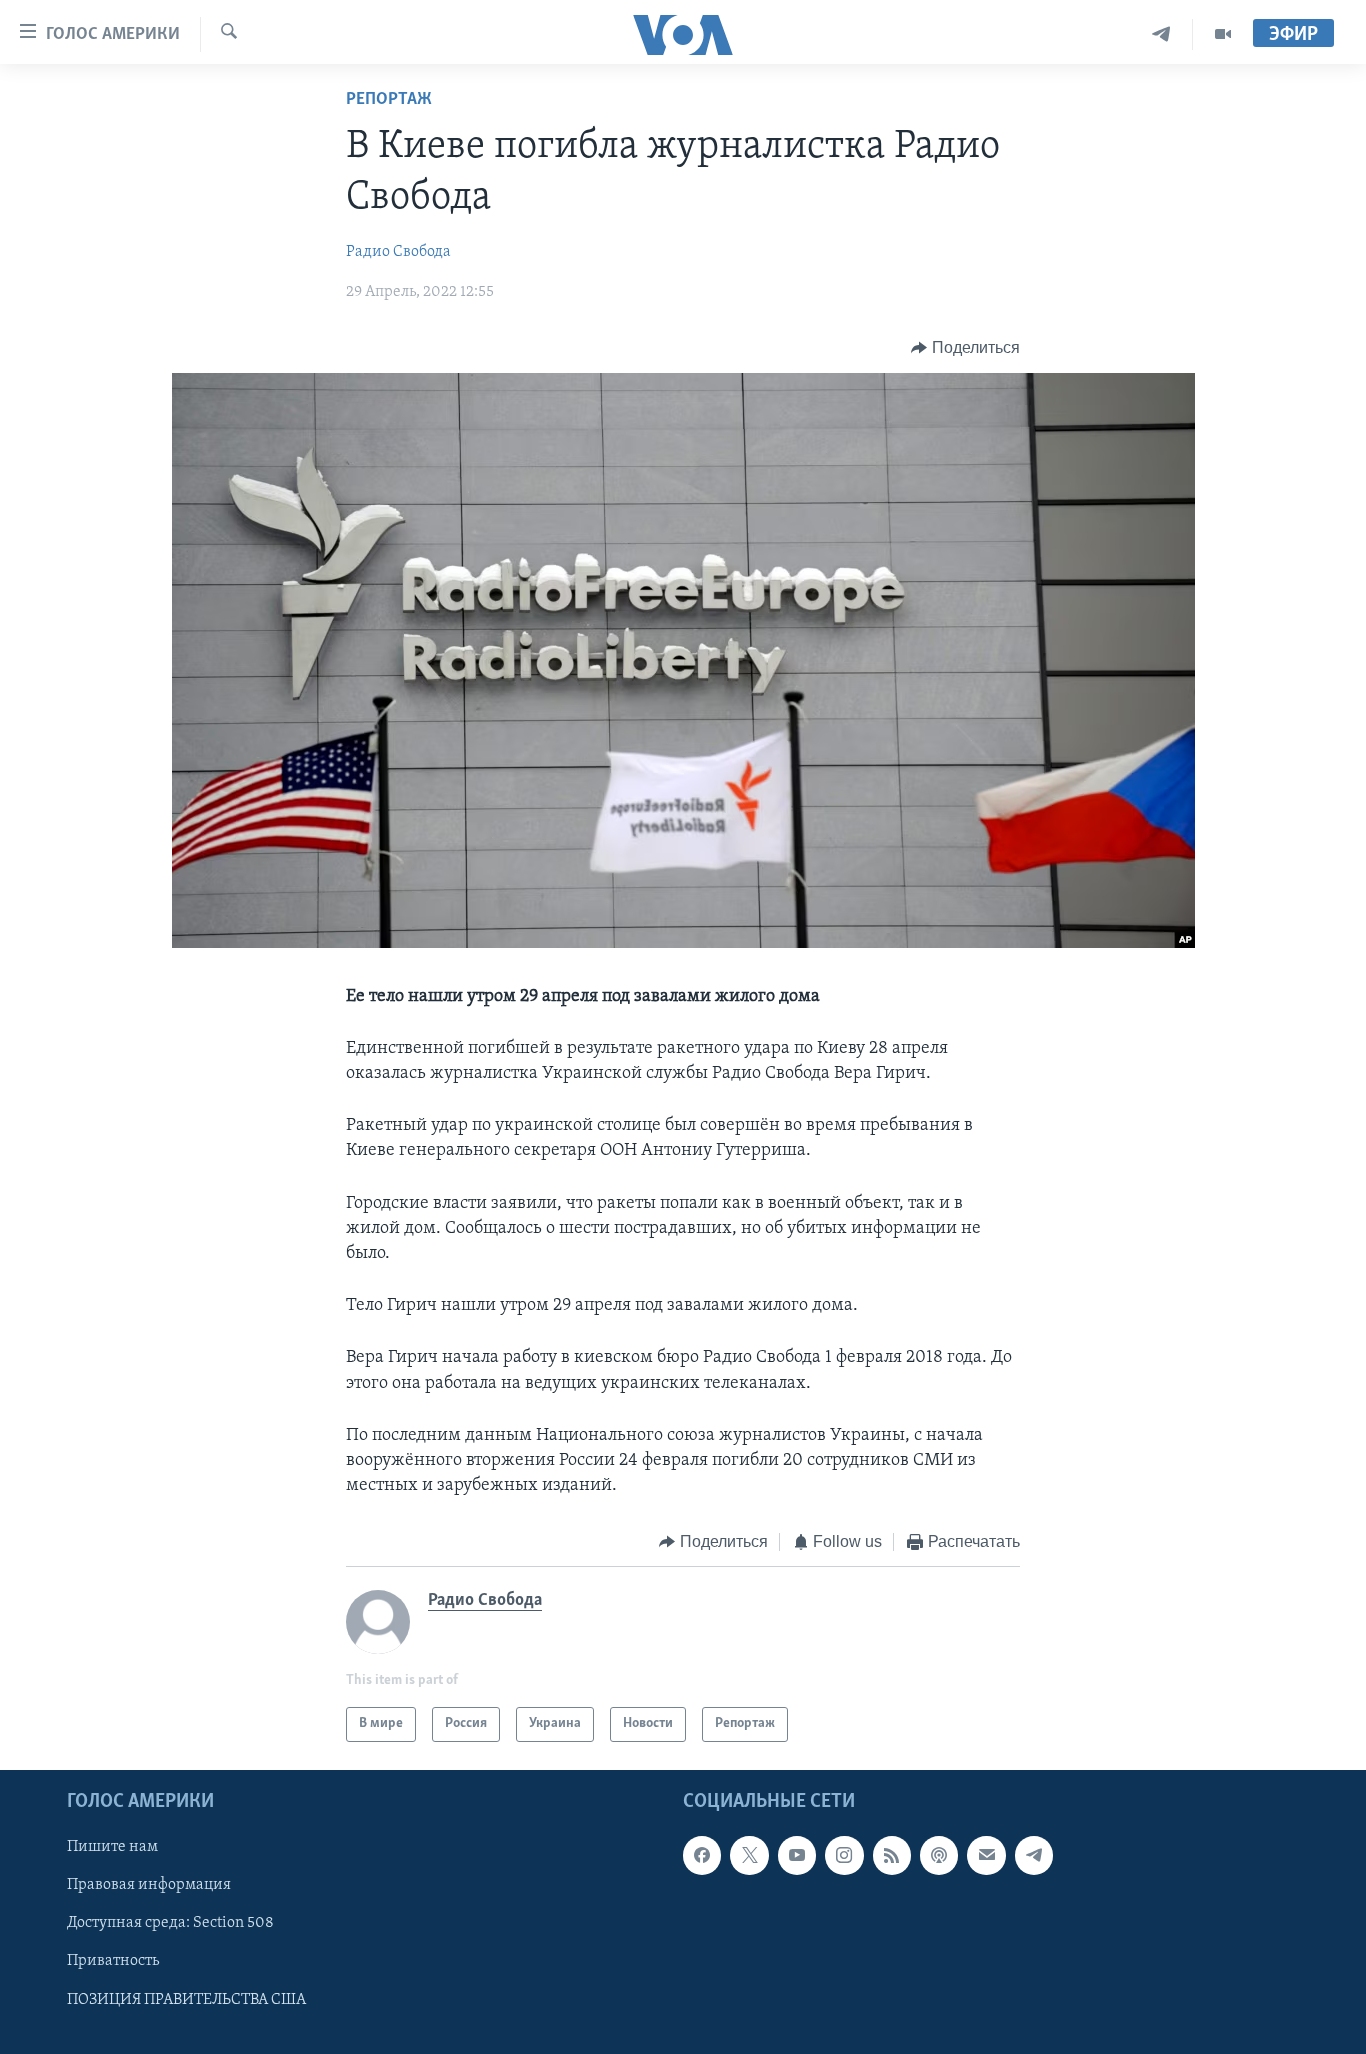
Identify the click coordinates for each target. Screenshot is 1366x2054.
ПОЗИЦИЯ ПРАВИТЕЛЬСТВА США (186, 1999)
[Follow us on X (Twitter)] (749, 1855)
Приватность (113, 1961)
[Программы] (1223, 34)
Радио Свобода (398, 252)
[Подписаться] (986, 1855)
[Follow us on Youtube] (797, 1855)
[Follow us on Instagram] (844, 1855)
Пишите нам (112, 1847)
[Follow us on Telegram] (1034, 1855)
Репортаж (389, 100)
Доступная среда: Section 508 (170, 1923)
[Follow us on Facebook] (702, 1855)
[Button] (965, 348)
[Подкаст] (939, 1855)
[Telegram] (1161, 34)
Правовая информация (149, 1885)
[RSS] (892, 1855)
